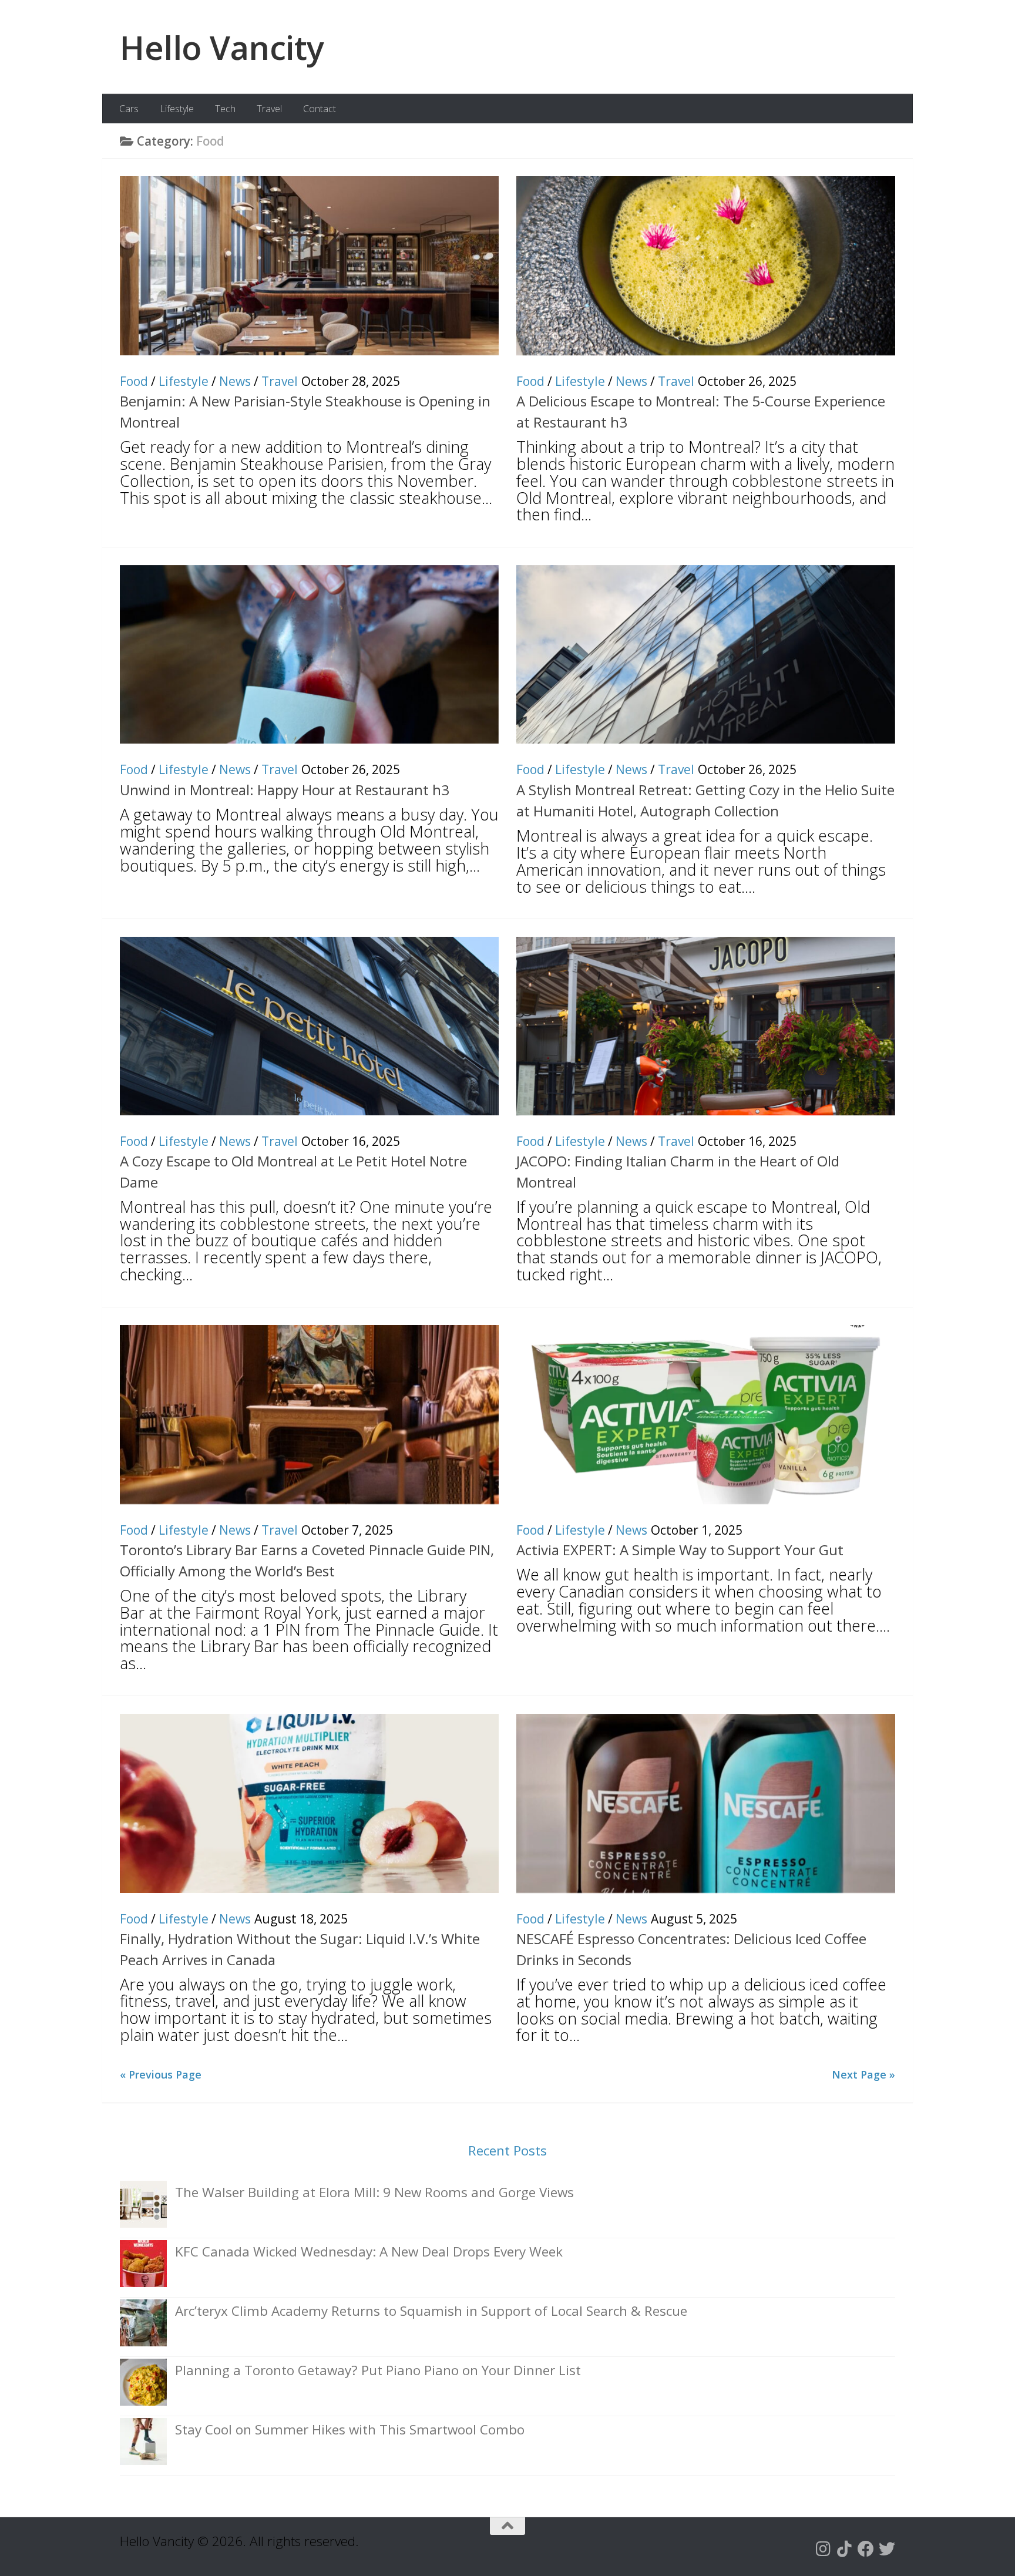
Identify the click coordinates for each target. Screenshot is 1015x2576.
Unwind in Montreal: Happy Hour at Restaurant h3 (285, 790)
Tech (225, 109)
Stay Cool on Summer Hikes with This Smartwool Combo (350, 2429)
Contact (320, 109)
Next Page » (863, 2074)
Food (134, 381)
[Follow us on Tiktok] (845, 2549)
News (235, 381)
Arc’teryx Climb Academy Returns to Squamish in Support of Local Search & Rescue (431, 2311)
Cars (129, 109)
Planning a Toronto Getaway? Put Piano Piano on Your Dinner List (378, 2370)
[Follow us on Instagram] (824, 2549)
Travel (269, 109)
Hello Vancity (222, 47)
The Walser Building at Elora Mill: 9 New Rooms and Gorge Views (374, 2192)
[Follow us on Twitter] (887, 2549)
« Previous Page (161, 2074)
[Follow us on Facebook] (866, 2549)
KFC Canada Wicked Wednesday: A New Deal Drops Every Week (369, 2252)
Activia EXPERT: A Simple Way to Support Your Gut (680, 1550)
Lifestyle (177, 109)
